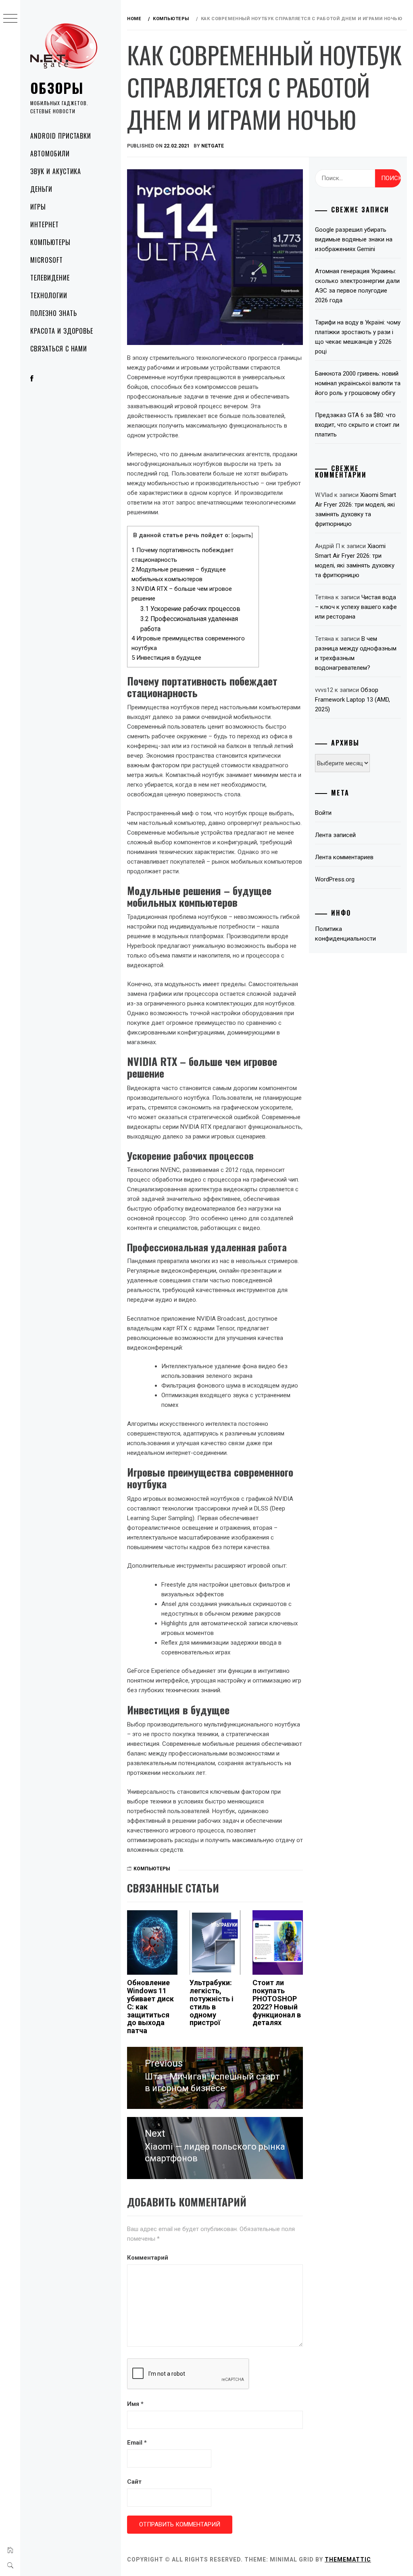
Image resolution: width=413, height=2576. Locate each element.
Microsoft (47, 260)
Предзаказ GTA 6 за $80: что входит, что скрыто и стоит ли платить (357, 425)
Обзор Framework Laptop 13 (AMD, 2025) (353, 700)
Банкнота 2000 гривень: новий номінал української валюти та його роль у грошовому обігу (358, 383)
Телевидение (50, 278)
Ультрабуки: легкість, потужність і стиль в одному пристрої (212, 2003)
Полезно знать (53, 313)
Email (137, 2443)
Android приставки (61, 136)
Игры (38, 207)
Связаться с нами (59, 349)
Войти (323, 813)
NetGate (213, 146)
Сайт (134, 2482)
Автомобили (50, 154)
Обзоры (57, 88)
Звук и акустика (56, 171)
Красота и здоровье (62, 331)
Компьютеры (50, 242)
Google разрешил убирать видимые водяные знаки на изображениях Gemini (354, 239)
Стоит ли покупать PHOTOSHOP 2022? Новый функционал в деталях (277, 2003)
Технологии (49, 295)
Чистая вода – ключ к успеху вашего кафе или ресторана (356, 607)
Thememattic (348, 2559)
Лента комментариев (344, 857)
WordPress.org (335, 879)
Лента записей (335, 835)
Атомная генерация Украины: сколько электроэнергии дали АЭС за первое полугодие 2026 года (357, 286)
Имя (135, 2404)
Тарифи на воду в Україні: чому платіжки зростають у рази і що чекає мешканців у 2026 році (358, 337)
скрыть (242, 535)
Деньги (41, 189)
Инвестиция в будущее (166, 658)
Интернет (45, 224)
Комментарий (148, 2258)
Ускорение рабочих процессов (190, 609)
